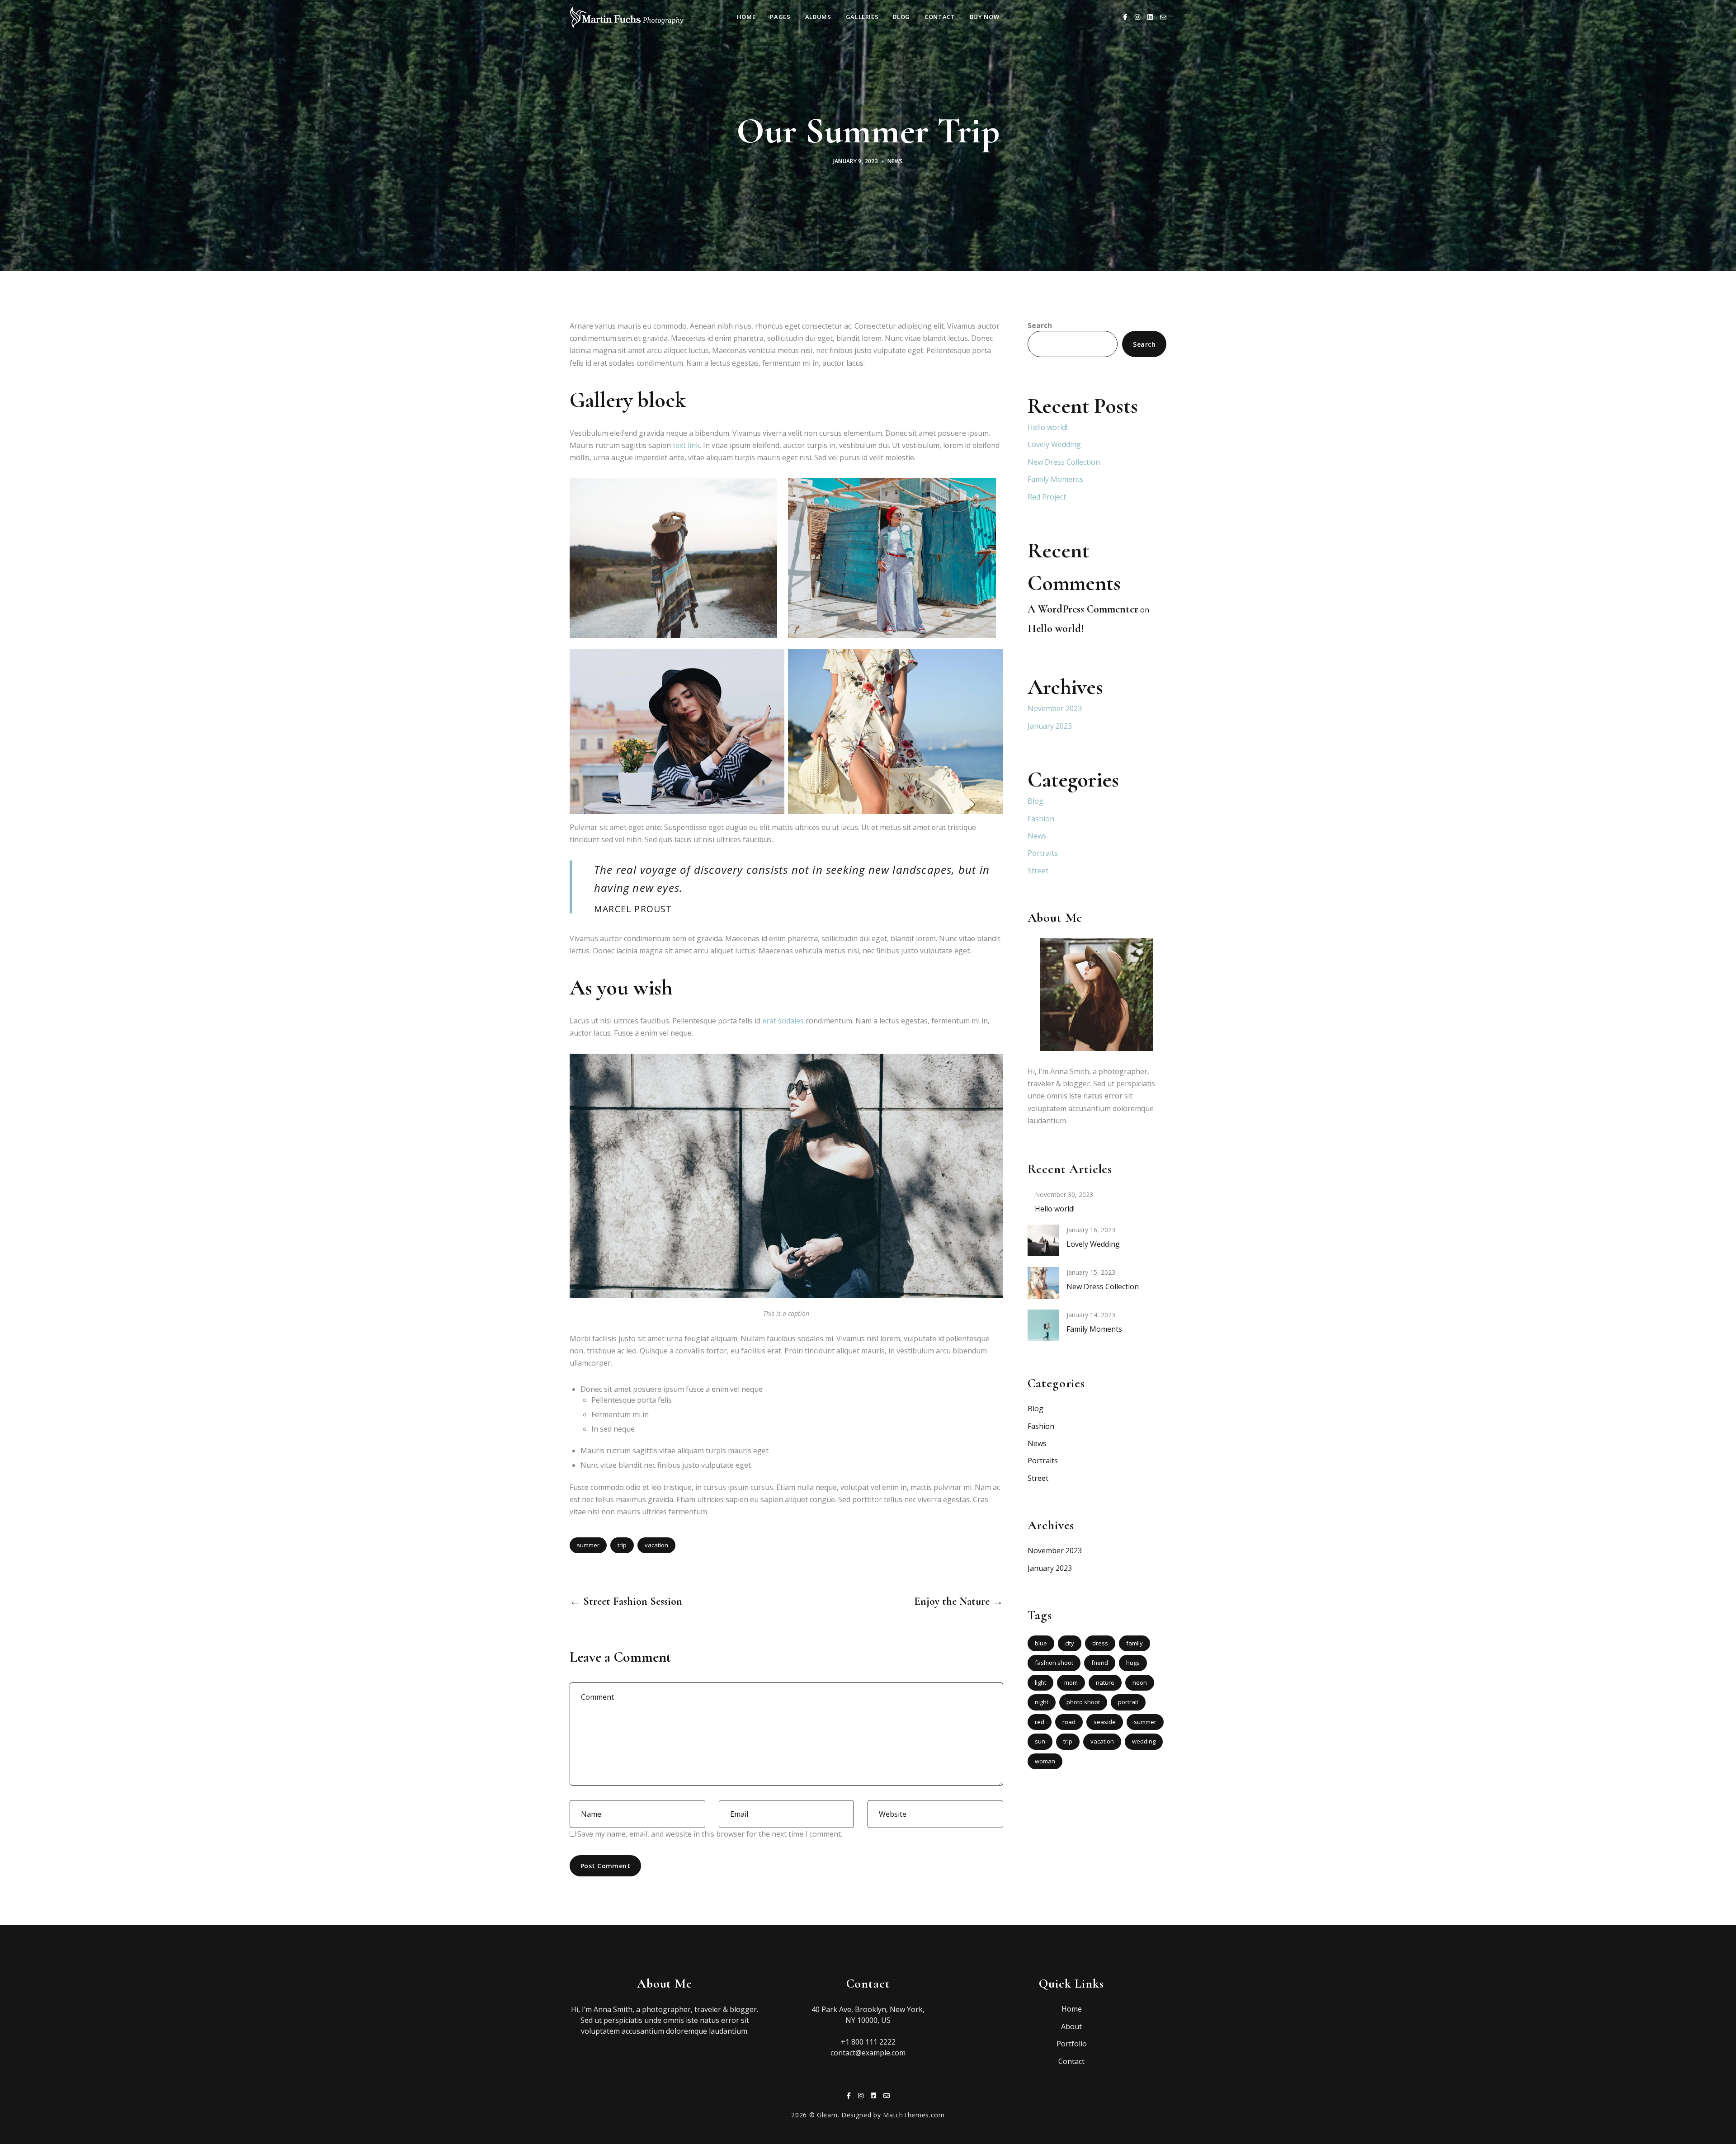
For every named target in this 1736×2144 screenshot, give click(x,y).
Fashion (1041, 819)
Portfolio (1072, 2044)
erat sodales (783, 1021)
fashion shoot (1054, 1663)
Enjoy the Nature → (958, 1601)
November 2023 (1055, 708)
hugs (1133, 1663)
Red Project (1047, 497)
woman (1045, 1761)
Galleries (862, 17)
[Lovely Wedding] (1043, 1239)
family (1135, 1643)
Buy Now (985, 17)
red (1040, 1722)
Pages (780, 17)
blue (1041, 1643)
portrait (1128, 1702)
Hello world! (1047, 427)
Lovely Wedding (1054, 444)
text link (686, 445)
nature (1105, 1682)
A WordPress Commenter (1083, 609)
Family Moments (1055, 479)
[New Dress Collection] (1043, 1282)
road (1069, 1722)
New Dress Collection (1064, 462)
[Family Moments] (1043, 1324)
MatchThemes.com (914, 2115)
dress (1100, 1643)
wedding (1144, 1741)
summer (588, 1545)
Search (1040, 325)
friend (1100, 1663)
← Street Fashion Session (626, 1601)
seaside (1105, 1722)
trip (622, 1545)
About (1071, 2026)
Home (746, 17)
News (895, 161)
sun (1040, 1741)
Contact (940, 17)
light (1040, 1682)
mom (1071, 1682)
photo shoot (1083, 1702)
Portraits (1043, 853)
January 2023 (1050, 726)
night (1042, 1702)
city (1070, 1643)
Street (1038, 871)
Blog (901, 17)
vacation (656, 1545)
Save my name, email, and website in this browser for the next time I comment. (710, 1834)
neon (1140, 1682)
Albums (818, 17)
